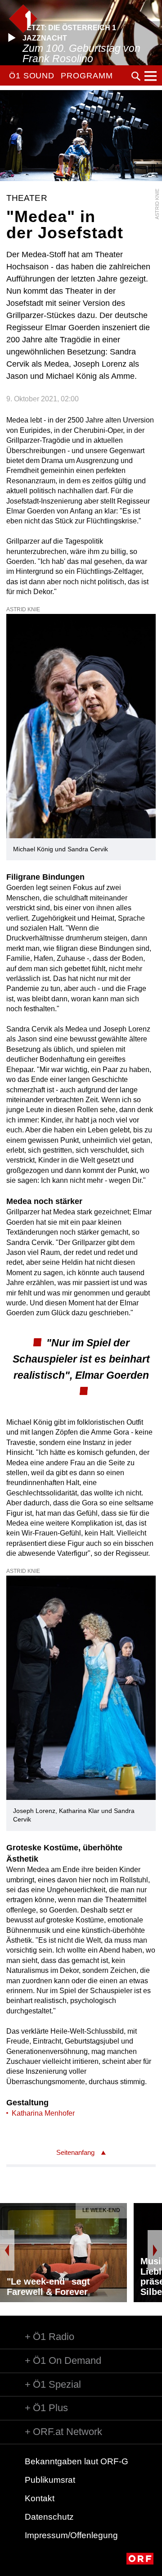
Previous (7, 2250)
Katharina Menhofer (43, 2113)
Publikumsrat (50, 2480)
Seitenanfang (75, 2152)
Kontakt (40, 2498)
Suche (136, 76)
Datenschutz (49, 2517)
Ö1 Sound (32, 76)
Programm (87, 76)
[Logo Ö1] (23, 19)
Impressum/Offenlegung (71, 2535)
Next (155, 2250)
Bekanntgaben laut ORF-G (76, 2461)
